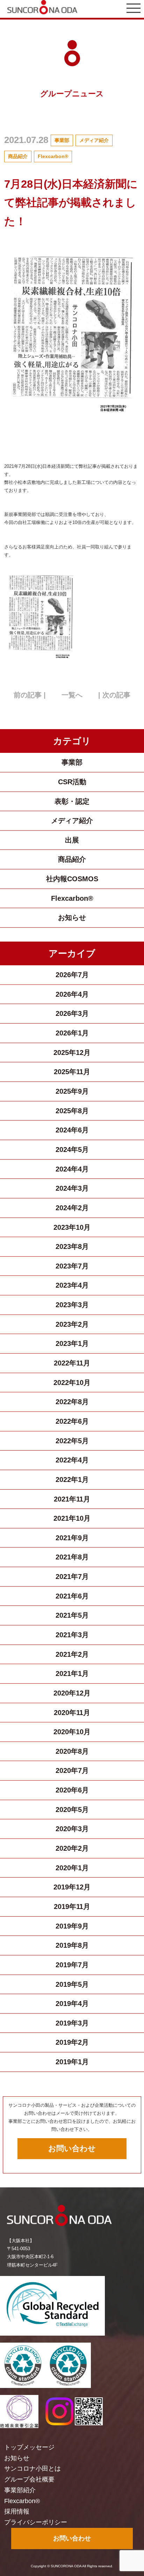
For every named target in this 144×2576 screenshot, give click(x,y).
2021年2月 (72, 1654)
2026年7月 (72, 975)
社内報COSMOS (72, 879)
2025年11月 (72, 1072)
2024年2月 (72, 1208)
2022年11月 (72, 1363)
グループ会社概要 (29, 2479)
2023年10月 (72, 1227)
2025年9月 (72, 1091)
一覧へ (72, 695)
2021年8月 (72, 1557)
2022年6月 (72, 1421)
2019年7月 (72, 1965)
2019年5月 (72, 1984)
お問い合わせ (72, 2148)
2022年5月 (72, 1441)
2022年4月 (72, 1460)
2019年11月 (72, 1907)
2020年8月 (72, 1751)
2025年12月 (72, 1053)
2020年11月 (72, 1713)
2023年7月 (72, 1266)
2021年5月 (72, 1615)
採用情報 (17, 2511)
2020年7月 (72, 1770)
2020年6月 (72, 1790)
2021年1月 (72, 1673)
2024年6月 (72, 1130)
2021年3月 (72, 1635)
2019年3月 (72, 2023)
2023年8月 (72, 1246)
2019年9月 (72, 1926)
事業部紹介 (20, 2490)
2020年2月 (72, 1848)
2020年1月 (72, 1868)
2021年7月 (72, 1577)
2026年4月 (72, 994)
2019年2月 (72, 2042)
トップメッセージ (29, 2447)
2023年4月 (72, 1285)
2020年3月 (72, 1829)
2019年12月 (72, 1887)
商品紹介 (18, 156)
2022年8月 (72, 1402)
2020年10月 (72, 1732)
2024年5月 (72, 1150)
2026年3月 (72, 1013)
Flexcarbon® (53, 156)
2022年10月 (72, 1383)
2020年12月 (72, 1693)
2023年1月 (72, 1343)
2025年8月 (72, 1111)
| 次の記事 (114, 695)
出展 (72, 840)
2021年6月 (72, 1596)
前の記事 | (30, 695)
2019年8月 (72, 1945)
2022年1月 (72, 1480)
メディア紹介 (94, 140)
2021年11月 (72, 1499)
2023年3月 (72, 1305)
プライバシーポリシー (36, 2522)
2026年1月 (72, 1033)
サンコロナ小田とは (33, 2469)
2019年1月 (72, 2062)
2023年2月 (72, 1324)
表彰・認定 (72, 801)
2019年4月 (72, 2004)
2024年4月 (72, 1169)
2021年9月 (72, 1538)
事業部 (62, 140)
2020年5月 (72, 1810)
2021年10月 (72, 1518)
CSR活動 (72, 782)
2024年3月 (72, 1188)
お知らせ (72, 918)
